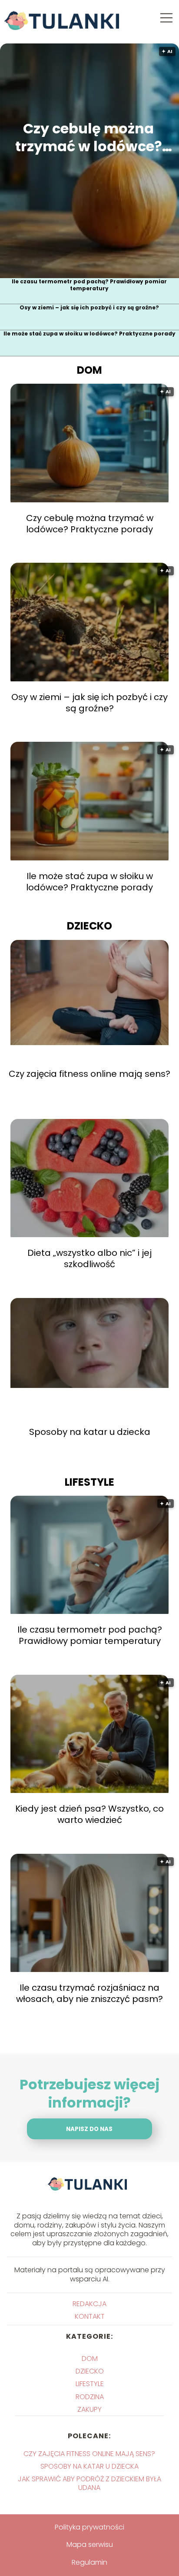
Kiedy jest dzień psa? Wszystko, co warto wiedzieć (89, 1814)
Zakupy (89, 2409)
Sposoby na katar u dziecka (90, 1432)
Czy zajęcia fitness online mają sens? (89, 1074)
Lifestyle (89, 1482)
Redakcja (89, 2304)
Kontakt (90, 2316)
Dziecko (89, 926)
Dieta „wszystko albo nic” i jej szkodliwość (89, 1258)
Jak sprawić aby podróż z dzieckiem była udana (89, 2483)
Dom (89, 370)
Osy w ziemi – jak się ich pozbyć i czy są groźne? (89, 308)
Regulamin (89, 2562)
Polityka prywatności (89, 2527)
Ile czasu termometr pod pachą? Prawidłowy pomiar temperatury (89, 285)
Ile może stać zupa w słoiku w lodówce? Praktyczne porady (89, 334)
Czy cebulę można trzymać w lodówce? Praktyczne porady (89, 138)
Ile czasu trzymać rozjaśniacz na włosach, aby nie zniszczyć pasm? (89, 1993)
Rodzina (90, 2397)
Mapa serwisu (90, 2544)
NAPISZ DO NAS (89, 2129)
